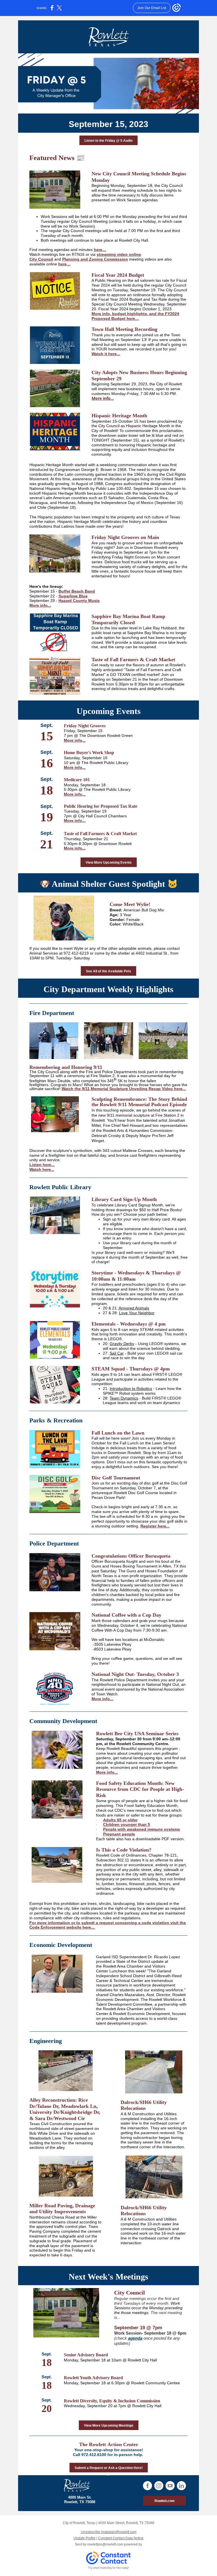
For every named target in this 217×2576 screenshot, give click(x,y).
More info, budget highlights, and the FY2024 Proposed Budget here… (135, 316)
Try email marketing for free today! (109, 2568)
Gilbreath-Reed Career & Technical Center (139, 1978)
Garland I (104, 1957)
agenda (135, 2338)
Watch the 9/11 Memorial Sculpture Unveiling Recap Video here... (124, 1089)
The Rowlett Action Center (109, 2444)
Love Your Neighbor (137, 1313)
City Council (41, 259)
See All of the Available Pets (108, 971)
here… (100, 250)
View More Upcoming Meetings (109, 2426)
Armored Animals (134, 1308)
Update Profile (84, 2538)
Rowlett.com (165, 2501)
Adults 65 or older (120, 1820)
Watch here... (42, 1169)
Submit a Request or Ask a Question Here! (109, 2468)
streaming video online (119, 254)
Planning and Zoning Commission (95, 259)
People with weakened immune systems (142, 1829)
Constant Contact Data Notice (121, 2538)
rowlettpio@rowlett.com (105, 2544)
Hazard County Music (79, 601)
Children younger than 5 (127, 1824)
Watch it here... (106, 354)
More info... (103, 398)
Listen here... (42, 1165)
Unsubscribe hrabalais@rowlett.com (109, 2532)
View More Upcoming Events (109, 863)
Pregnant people (119, 1834)
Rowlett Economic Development (141, 2014)
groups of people (123, 1801)
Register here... (155, 1526)
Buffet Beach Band (77, 591)
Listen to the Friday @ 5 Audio (108, 141)
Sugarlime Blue (73, 596)
